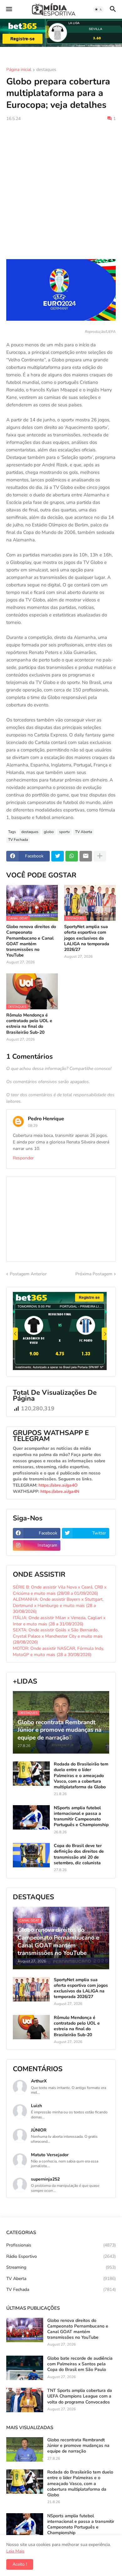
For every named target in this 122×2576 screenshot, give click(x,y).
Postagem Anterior (28, 1274)
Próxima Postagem (94, 1274)
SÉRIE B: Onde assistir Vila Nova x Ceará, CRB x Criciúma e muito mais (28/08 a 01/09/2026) (60, 1590)
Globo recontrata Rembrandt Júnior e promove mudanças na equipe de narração (78, 2446)
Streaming (61, 2267)
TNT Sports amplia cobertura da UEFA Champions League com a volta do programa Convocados (80, 2396)
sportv (64, 832)
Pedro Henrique (46, 1119)
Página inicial (19, 70)
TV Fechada (18, 840)
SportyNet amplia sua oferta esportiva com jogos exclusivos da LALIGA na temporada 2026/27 (87, 938)
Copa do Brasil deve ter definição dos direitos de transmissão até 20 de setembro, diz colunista (79, 1854)
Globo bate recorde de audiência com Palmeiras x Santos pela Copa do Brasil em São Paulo (80, 2364)
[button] (9, 9)
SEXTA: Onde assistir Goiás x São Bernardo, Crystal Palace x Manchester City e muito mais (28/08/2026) (58, 1636)
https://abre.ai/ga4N (60, 1491)
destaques (46, 70)
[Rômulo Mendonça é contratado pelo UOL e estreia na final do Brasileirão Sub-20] (31, 2027)
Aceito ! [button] (20, 2564)
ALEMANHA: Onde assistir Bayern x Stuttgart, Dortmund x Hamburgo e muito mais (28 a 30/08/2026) (58, 1605)
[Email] (86, 856)
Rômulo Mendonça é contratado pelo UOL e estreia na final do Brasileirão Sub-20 (29, 1024)
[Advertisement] (61, 190)
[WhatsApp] (72, 856)
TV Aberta (84, 832)
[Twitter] (58, 856)
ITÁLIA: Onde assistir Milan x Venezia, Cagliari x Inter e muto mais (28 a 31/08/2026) (59, 1621)
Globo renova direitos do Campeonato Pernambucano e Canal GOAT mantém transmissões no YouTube (31, 941)
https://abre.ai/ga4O (58, 1485)
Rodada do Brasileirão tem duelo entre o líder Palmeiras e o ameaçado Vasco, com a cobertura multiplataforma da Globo (81, 1776)
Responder (23, 1158)
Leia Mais (15, 2551)
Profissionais (61, 2245)
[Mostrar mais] (100, 856)
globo (49, 832)
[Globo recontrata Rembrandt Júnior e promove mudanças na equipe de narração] (25, 2449)
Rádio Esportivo (61, 2256)
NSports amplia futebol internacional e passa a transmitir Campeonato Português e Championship (81, 1817)
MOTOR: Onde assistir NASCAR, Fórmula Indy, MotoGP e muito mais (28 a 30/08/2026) (58, 1652)
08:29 (33, 1126)
